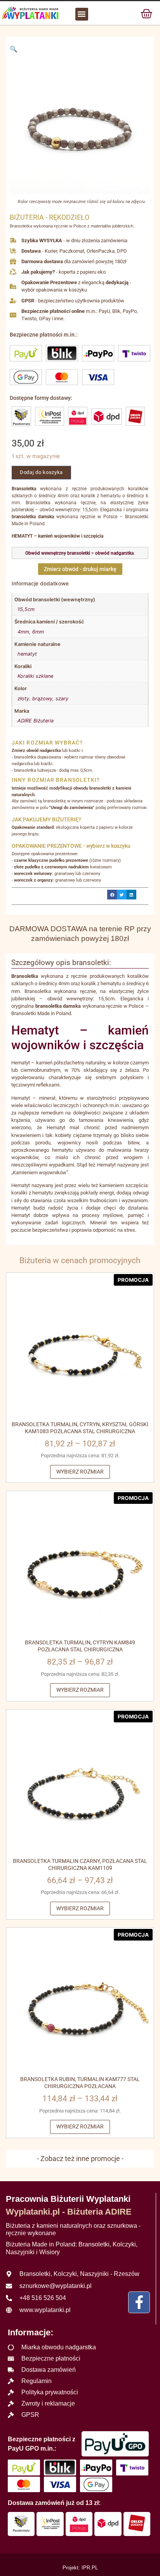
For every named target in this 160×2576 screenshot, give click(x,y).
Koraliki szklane (35, 676)
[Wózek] (146, 13)
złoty (23, 699)
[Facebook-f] (139, 2302)
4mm (23, 632)
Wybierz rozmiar (80, 1472)
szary (62, 699)
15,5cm (26, 609)
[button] (82, 14)
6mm (38, 632)
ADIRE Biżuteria (36, 721)
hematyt (27, 654)
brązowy (42, 699)
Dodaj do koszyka (41, 472)
